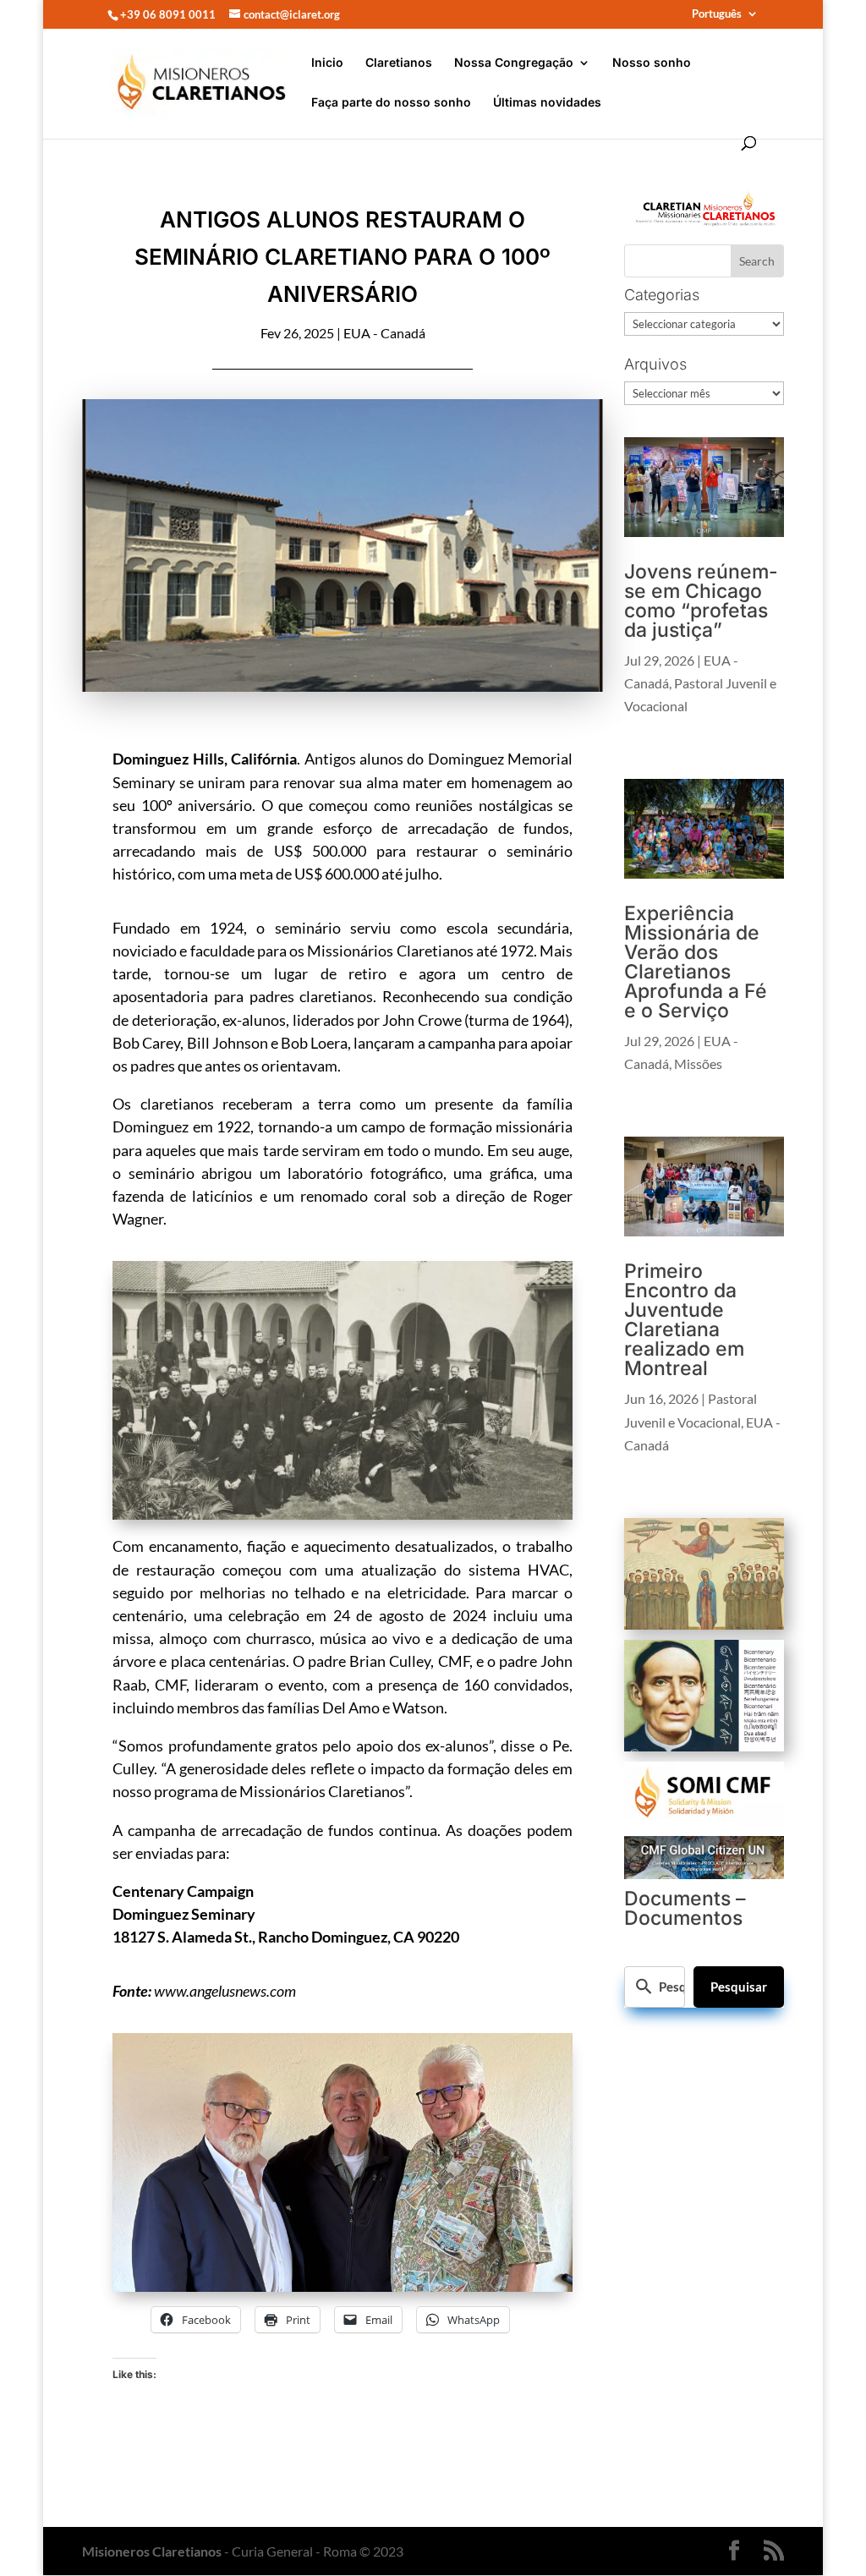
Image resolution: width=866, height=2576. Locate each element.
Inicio (327, 63)
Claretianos (399, 63)
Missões (698, 1063)
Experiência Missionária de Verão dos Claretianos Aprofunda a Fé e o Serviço (696, 962)
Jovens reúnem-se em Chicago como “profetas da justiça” (701, 601)
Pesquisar (739, 1987)
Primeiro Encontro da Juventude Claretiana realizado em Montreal (684, 1320)
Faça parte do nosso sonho (391, 103)
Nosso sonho (652, 63)
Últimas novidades (547, 103)
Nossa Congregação (514, 63)
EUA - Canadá (384, 333)
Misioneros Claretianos (152, 2551)
